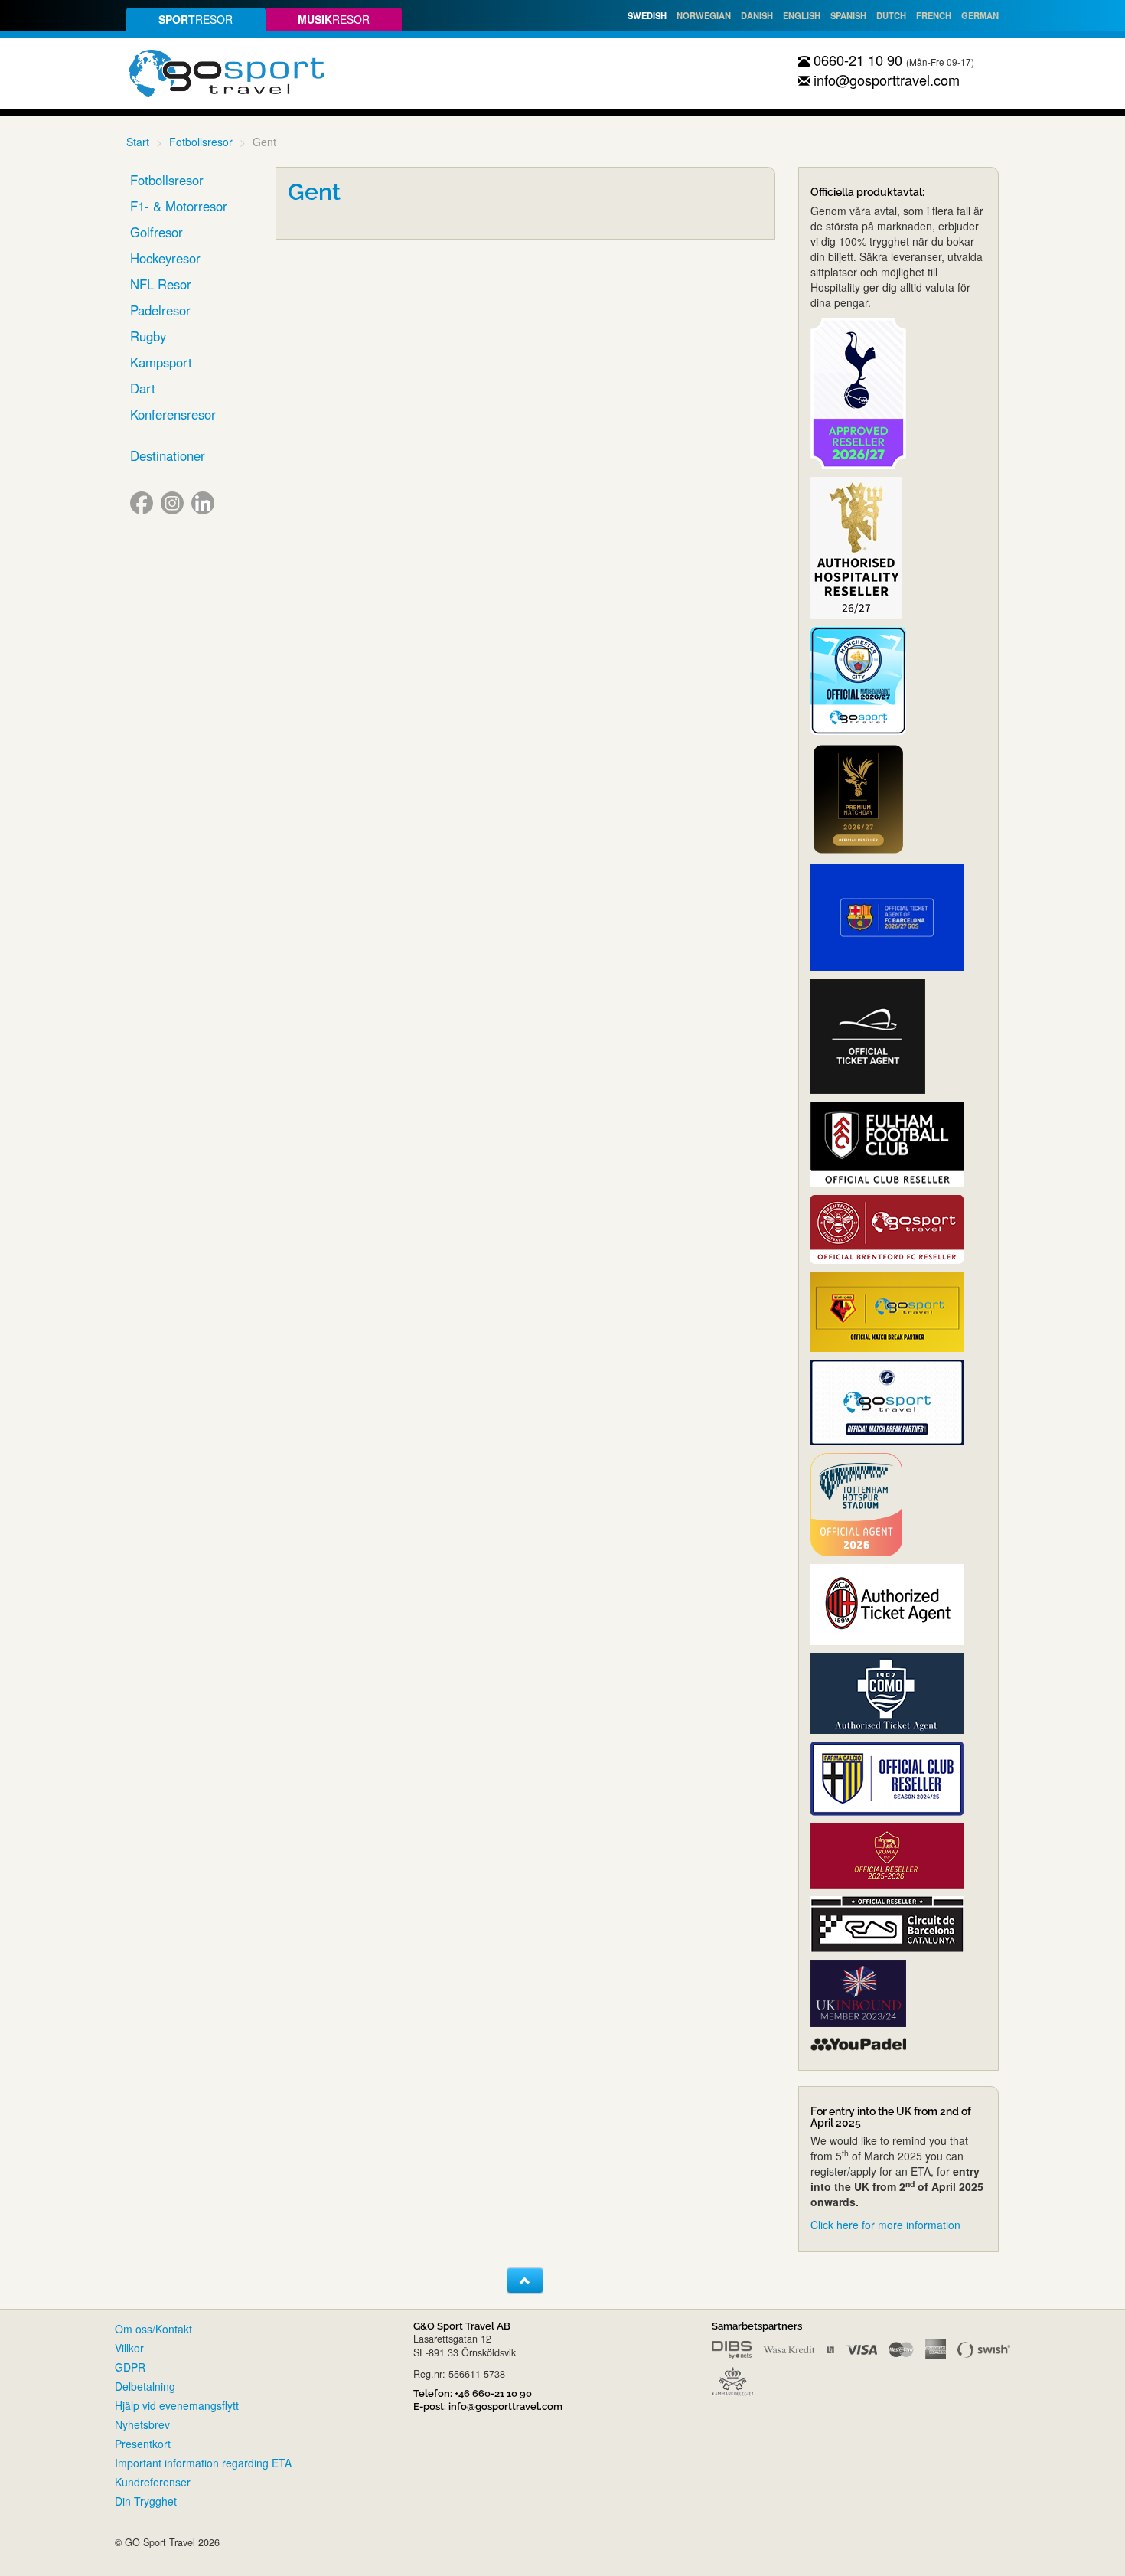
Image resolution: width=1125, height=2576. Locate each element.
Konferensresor (173, 414)
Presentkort (143, 2444)
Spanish (848, 15)
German (980, 15)
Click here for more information (885, 2225)
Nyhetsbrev (142, 2424)
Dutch (891, 15)
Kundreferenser (153, 2482)
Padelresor (160, 310)
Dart (143, 388)
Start (138, 142)
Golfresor (157, 232)
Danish (757, 15)
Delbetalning (145, 2386)
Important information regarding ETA (203, 2463)
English (802, 15)
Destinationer (168, 455)
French (934, 15)
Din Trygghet (146, 2501)
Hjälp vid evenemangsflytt (177, 2405)
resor (196, 19)
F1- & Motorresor (179, 206)
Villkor (129, 2348)
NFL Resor (161, 284)
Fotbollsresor (201, 142)
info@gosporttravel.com (885, 80)
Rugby (148, 336)
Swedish (647, 15)
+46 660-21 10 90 (493, 2393)
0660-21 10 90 (856, 60)
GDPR (130, 2367)
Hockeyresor (165, 258)
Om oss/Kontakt (153, 2329)
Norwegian (704, 15)
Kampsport (161, 362)
